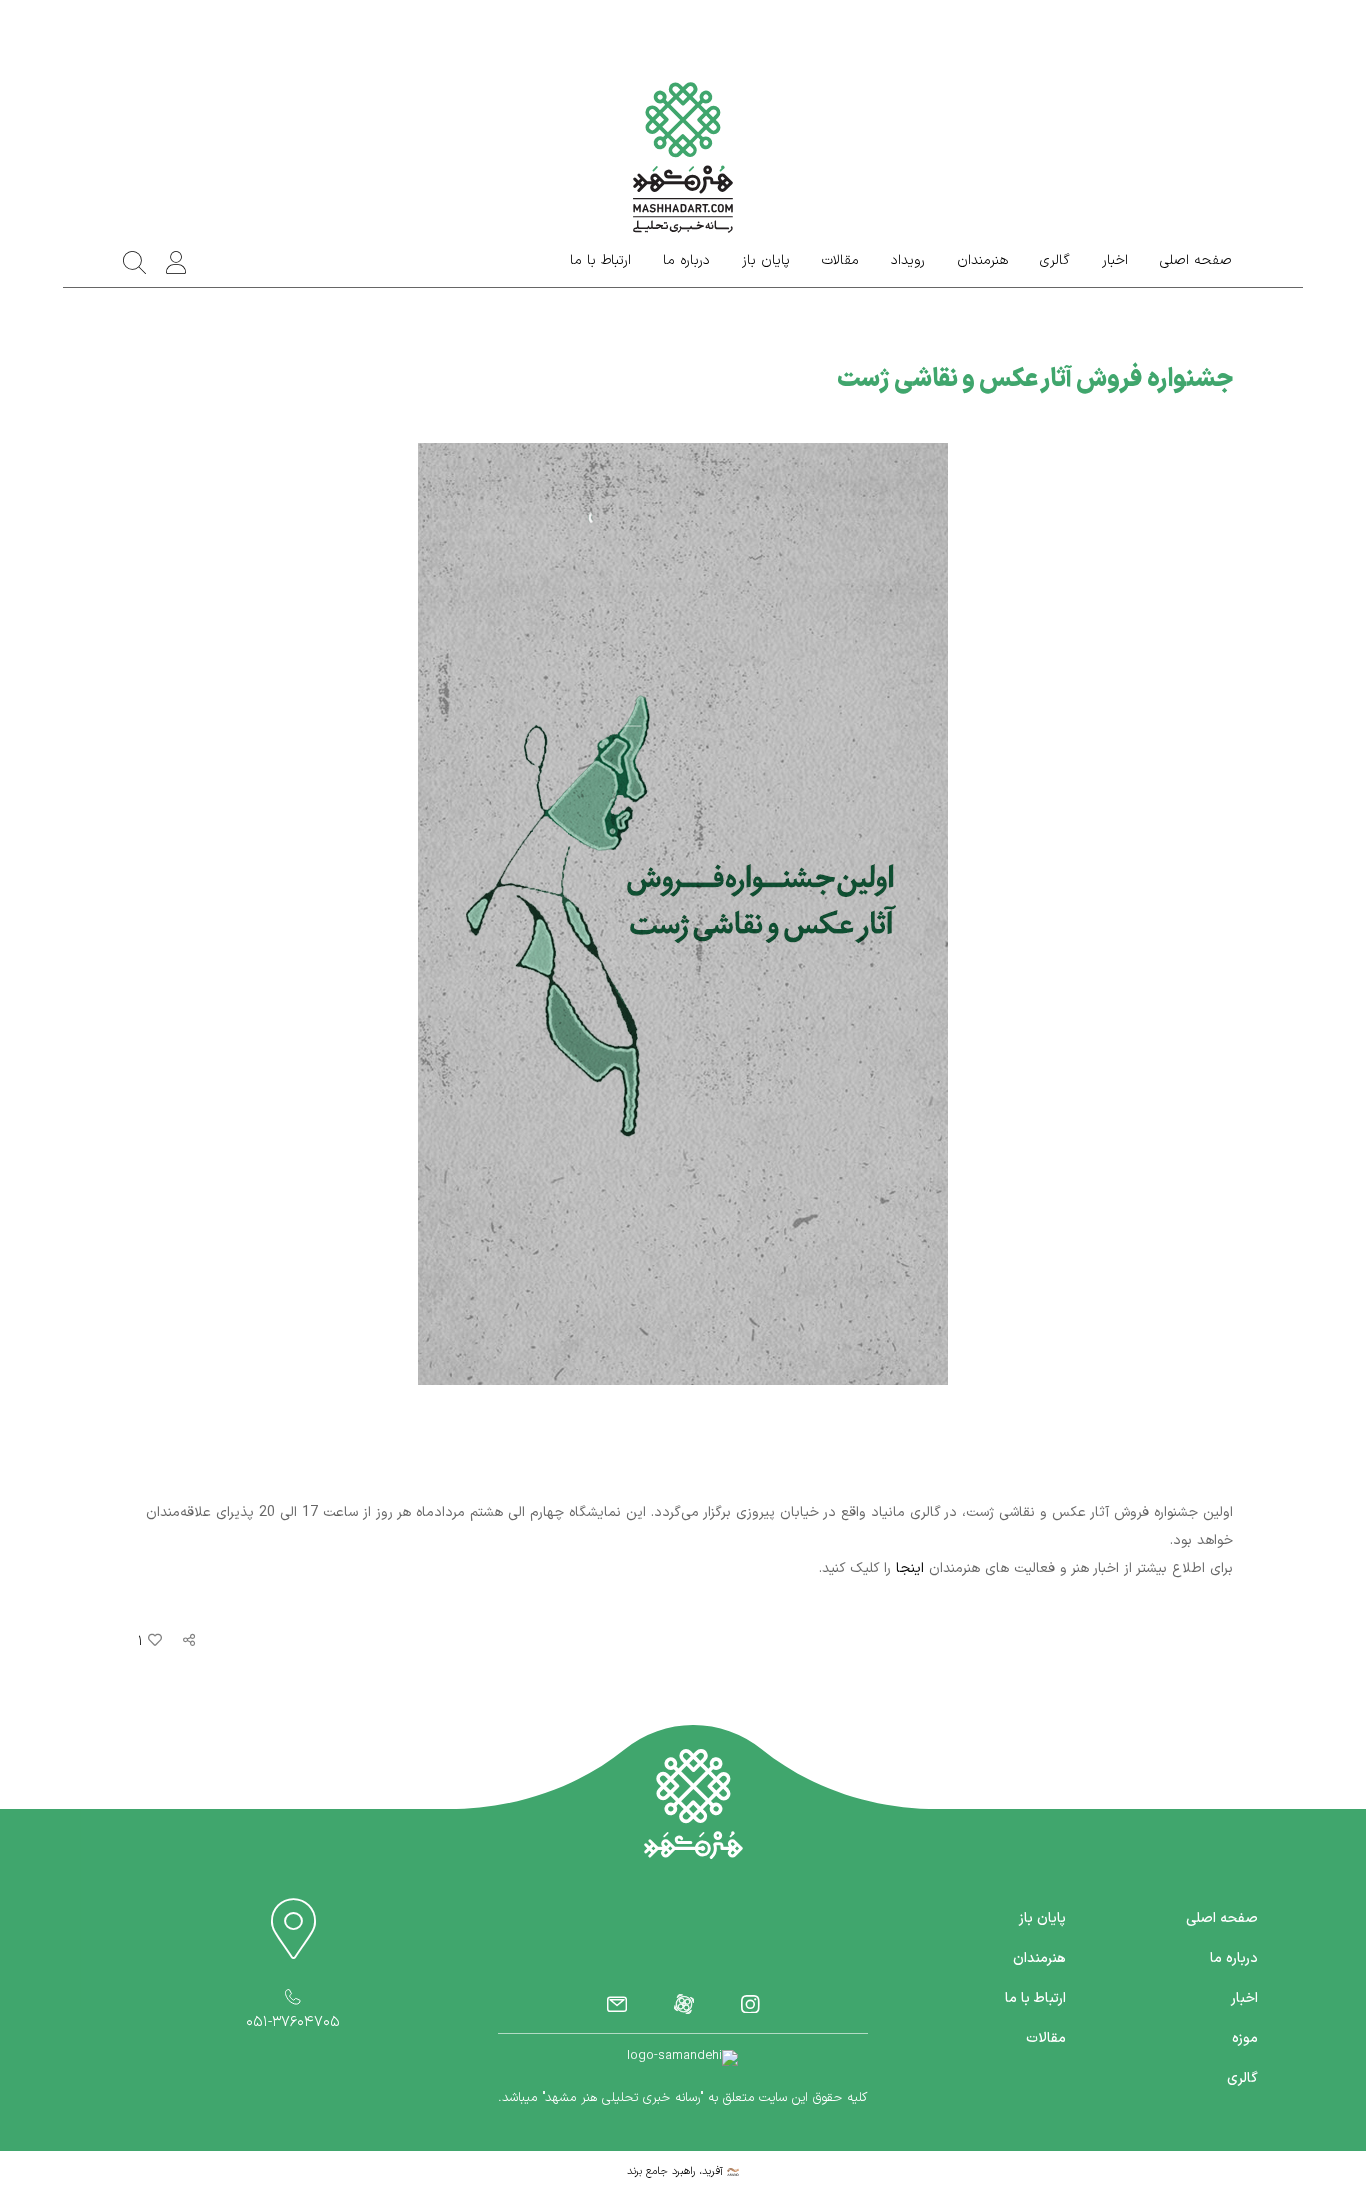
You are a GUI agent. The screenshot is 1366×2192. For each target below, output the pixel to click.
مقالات (840, 261)
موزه (1245, 2038)
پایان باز (766, 261)
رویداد (908, 261)
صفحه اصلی (1196, 261)
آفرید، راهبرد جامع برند (677, 2171)
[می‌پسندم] (152, 1641)
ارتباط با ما (600, 261)
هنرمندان (982, 261)
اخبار (1115, 261)
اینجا (910, 1568)
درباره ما (686, 261)
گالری (1055, 261)
